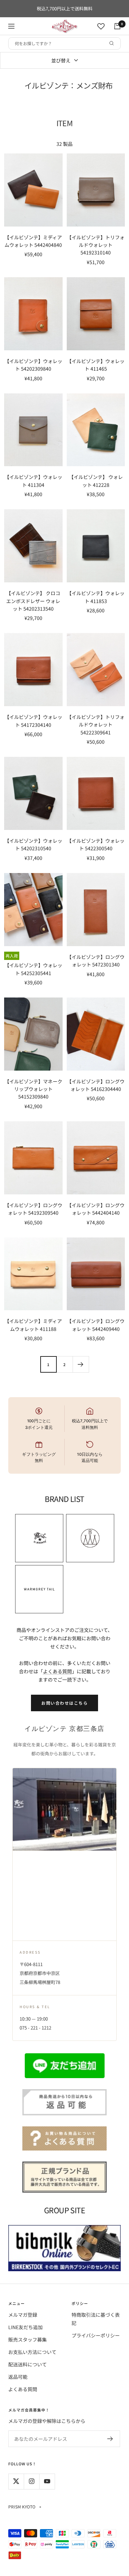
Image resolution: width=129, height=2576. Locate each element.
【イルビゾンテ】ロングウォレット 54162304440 (96, 1085)
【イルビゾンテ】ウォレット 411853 (96, 597)
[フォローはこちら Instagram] (31, 2481)
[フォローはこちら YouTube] (47, 2481)
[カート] (117, 26)
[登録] (110, 2439)
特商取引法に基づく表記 (96, 2319)
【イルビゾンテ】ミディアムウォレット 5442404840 (33, 241)
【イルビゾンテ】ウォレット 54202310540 (33, 844)
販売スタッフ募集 (28, 2339)
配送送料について (28, 2364)
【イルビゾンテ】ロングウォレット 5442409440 (96, 1325)
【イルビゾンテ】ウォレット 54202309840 (33, 365)
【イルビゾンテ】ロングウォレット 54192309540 (33, 1209)
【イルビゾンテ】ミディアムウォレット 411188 (33, 1325)
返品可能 (18, 2377)
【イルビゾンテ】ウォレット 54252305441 (33, 969)
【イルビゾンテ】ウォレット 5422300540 (96, 844)
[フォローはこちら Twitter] (16, 2481)
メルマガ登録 (23, 2315)
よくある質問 (57, 1671)
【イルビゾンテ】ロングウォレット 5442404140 (96, 1209)
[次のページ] (81, 1364)
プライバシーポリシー (96, 2335)
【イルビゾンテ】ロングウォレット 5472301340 (96, 961)
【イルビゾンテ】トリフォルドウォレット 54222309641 (96, 725)
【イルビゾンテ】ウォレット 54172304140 (33, 721)
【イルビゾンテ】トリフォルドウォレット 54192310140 (96, 245)
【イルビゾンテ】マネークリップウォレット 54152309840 (33, 1089)
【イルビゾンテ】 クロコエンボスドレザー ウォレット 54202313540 (33, 601)
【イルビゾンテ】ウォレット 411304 (33, 481)
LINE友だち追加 (25, 2327)
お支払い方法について (32, 2352)
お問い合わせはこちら (64, 1703)
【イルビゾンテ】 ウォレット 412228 (96, 481)
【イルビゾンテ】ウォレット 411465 (96, 365)
